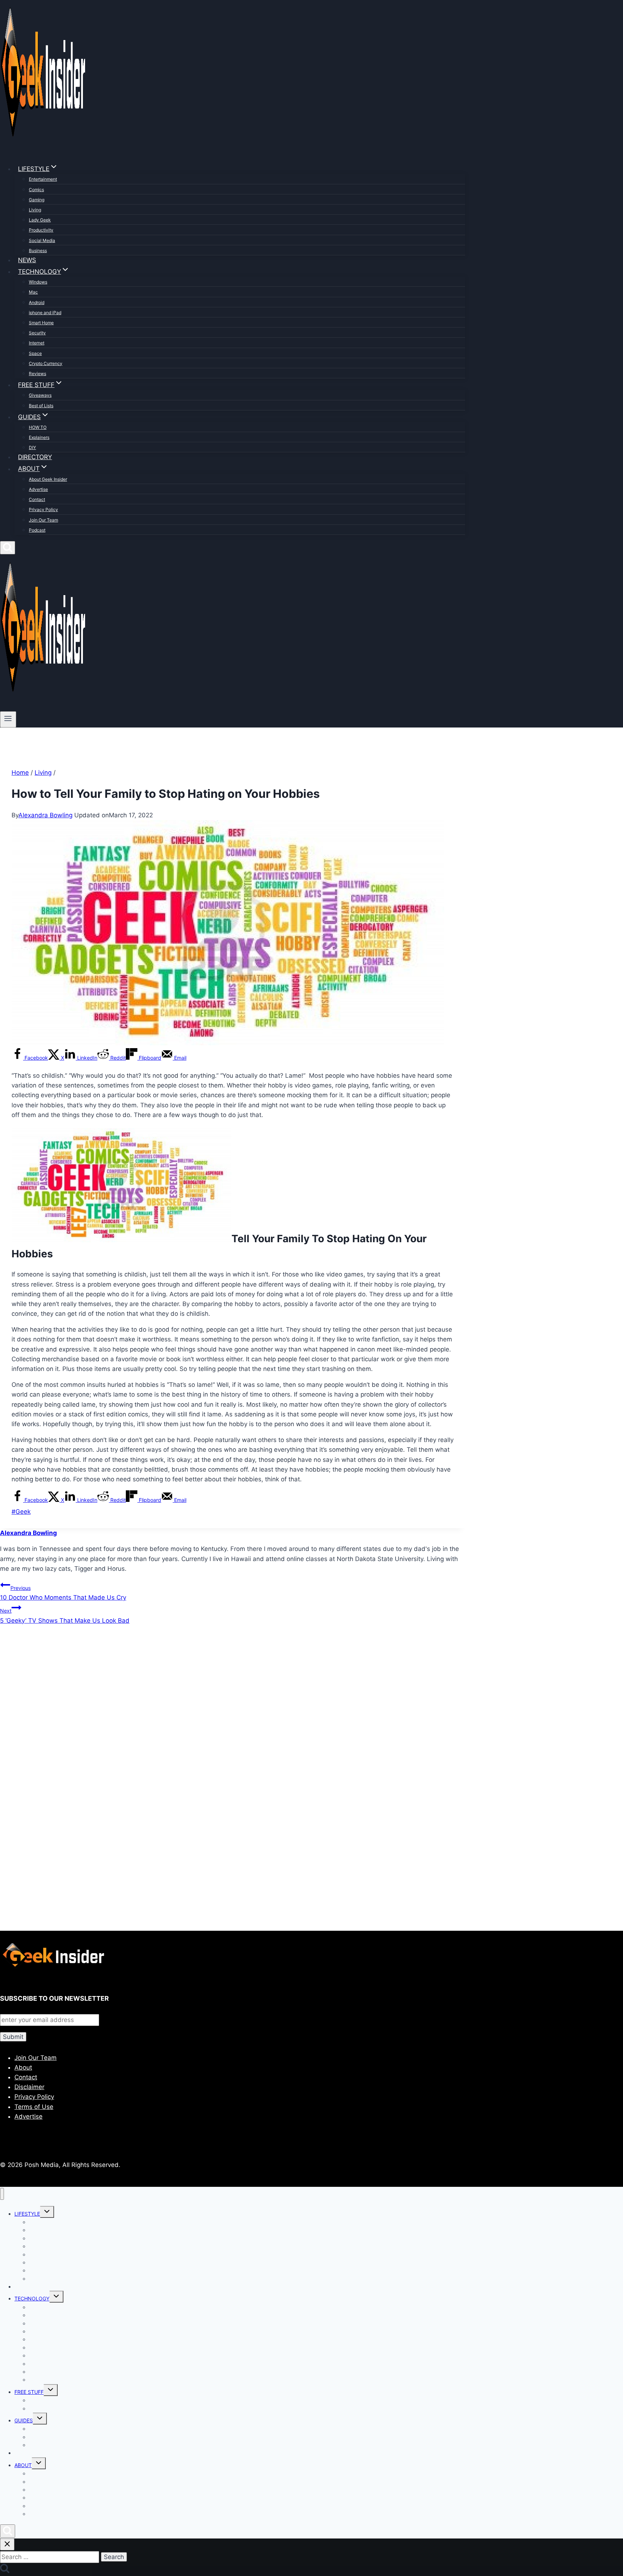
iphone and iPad (45, 313)
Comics (36, 190)
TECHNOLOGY (32, 2298)
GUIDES (24, 2420)
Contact (37, 499)
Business (38, 250)
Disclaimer (29, 2087)
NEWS (27, 260)
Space (35, 353)
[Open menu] (8, 719)
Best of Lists (41, 406)
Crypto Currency (46, 363)
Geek (21, 1512)
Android (37, 302)
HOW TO (38, 427)
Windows (38, 282)
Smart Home (41, 323)
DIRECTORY (35, 457)
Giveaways (40, 395)
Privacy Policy (43, 509)
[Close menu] (2, 2194)
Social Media (42, 240)
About (23, 2067)
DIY (32, 447)
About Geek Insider (48, 479)
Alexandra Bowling (45, 815)
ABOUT (23, 2465)
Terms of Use (34, 2107)
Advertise (38, 489)
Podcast (37, 530)
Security (37, 333)
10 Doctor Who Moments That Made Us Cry (63, 1593)
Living (35, 210)
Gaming (37, 200)
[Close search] (7, 2544)
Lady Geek (40, 220)
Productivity (41, 230)
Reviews (37, 373)
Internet (37, 343)
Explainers (39, 437)
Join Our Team (43, 520)
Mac (33, 292)
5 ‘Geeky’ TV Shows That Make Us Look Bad (65, 1616)
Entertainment (43, 179)
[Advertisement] (216, 1709)
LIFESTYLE (27, 2214)
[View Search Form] (8, 548)
